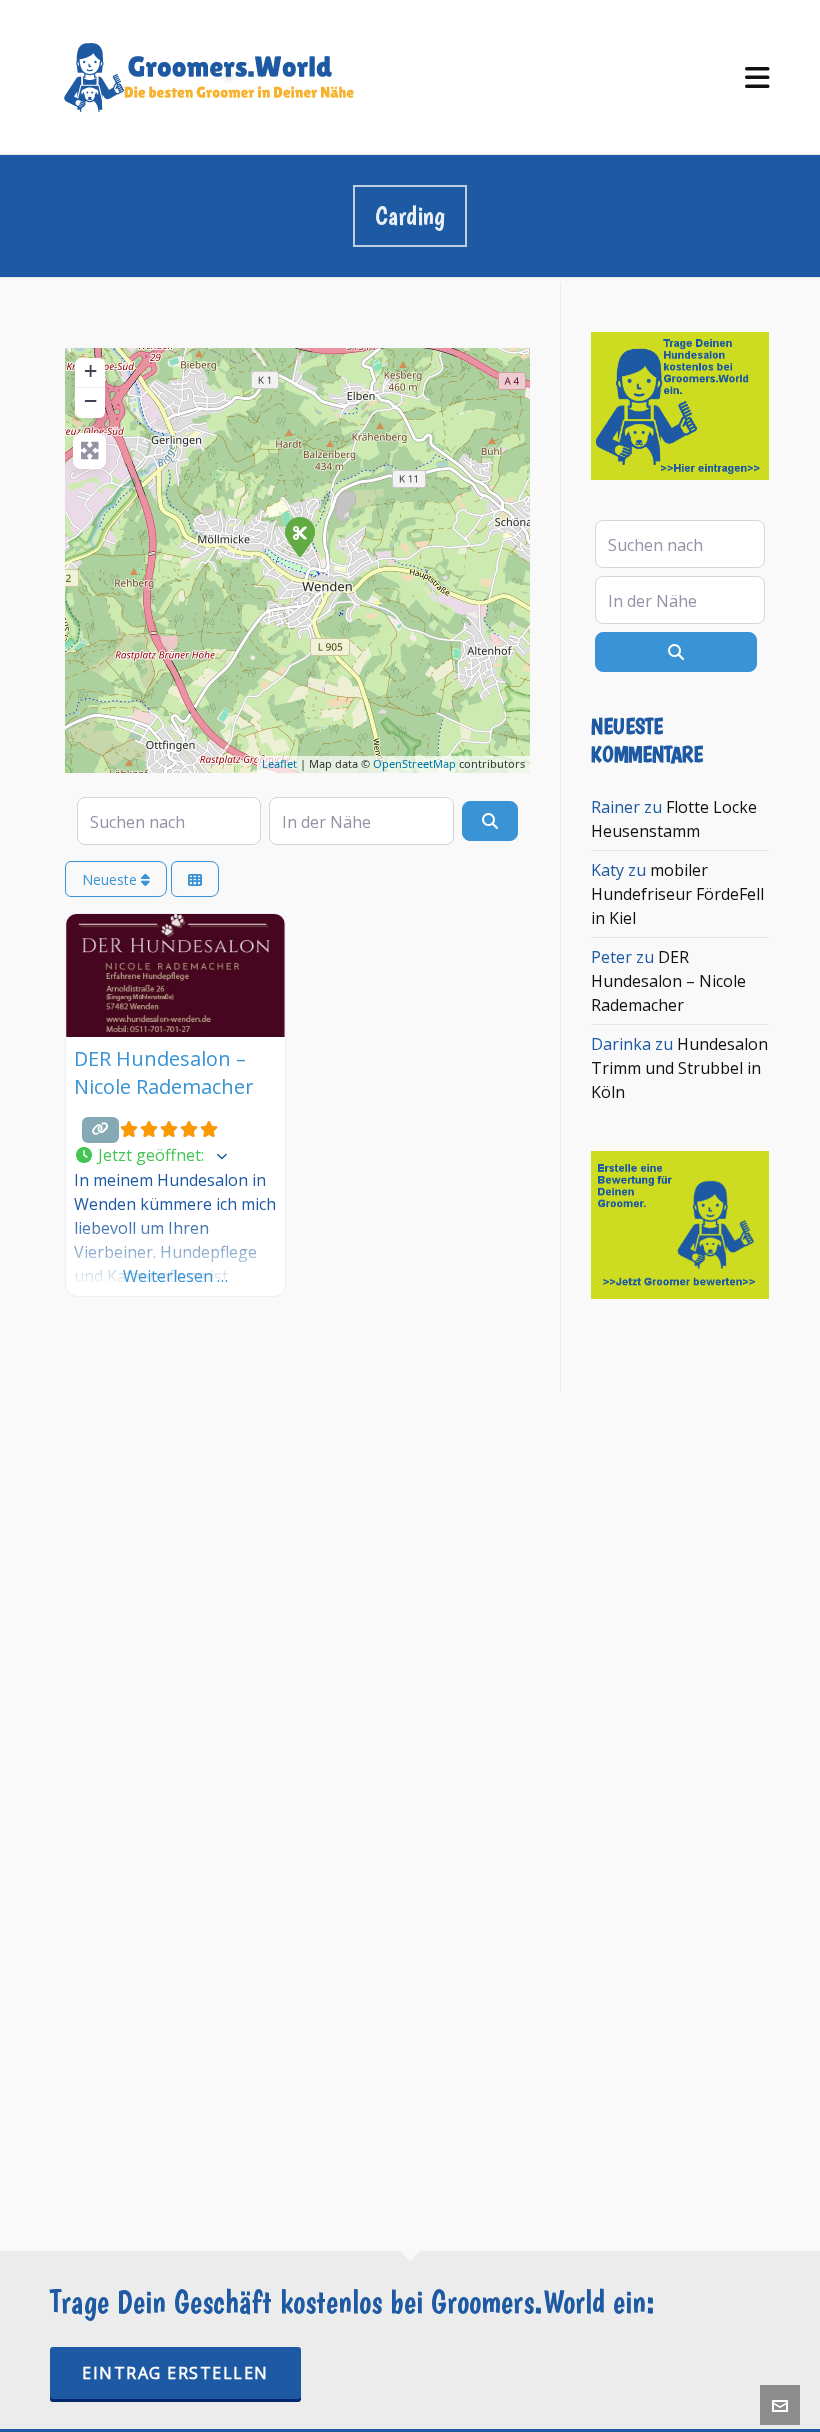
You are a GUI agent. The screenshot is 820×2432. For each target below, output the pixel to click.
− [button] (90, 400)
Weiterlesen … (175, 1276)
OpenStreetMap (414, 763)
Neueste (111, 879)
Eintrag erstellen (175, 2373)
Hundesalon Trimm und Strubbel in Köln (679, 1068)
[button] (175, 1156)
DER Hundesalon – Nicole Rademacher (164, 1072)
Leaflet (279, 763)
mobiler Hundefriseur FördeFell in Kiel (677, 894)
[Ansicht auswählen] (195, 879)
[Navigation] (757, 77)
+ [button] (90, 370)
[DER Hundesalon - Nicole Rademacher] (299, 536)
